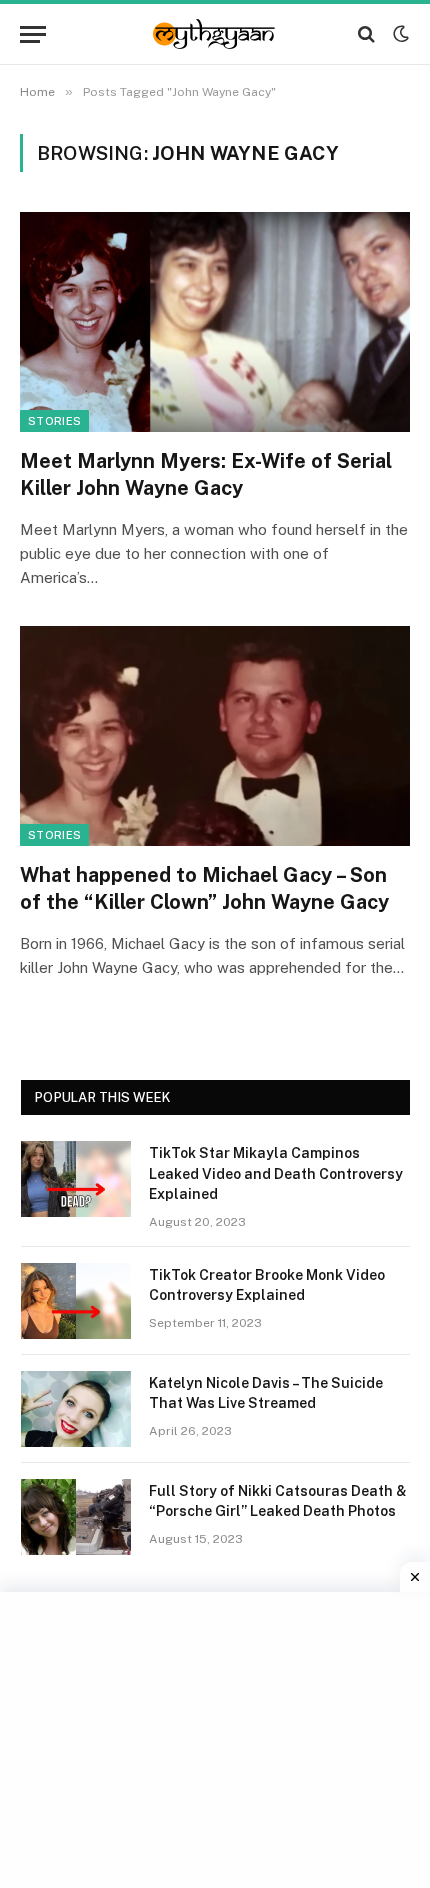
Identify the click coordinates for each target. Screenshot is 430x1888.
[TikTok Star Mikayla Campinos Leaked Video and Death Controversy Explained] (76, 1179)
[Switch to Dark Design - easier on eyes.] (399, 34)
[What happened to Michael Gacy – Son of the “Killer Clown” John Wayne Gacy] (215, 735)
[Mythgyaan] (215, 34)
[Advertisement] (217, 1737)
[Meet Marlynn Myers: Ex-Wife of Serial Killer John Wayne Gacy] (215, 321)
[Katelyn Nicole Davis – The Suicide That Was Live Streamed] (76, 1409)
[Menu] (33, 34)
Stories (54, 421)
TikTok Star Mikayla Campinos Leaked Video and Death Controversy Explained (276, 1173)
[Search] (366, 34)
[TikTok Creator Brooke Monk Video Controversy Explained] (76, 1301)
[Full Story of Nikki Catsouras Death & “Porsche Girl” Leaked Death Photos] (76, 1517)
